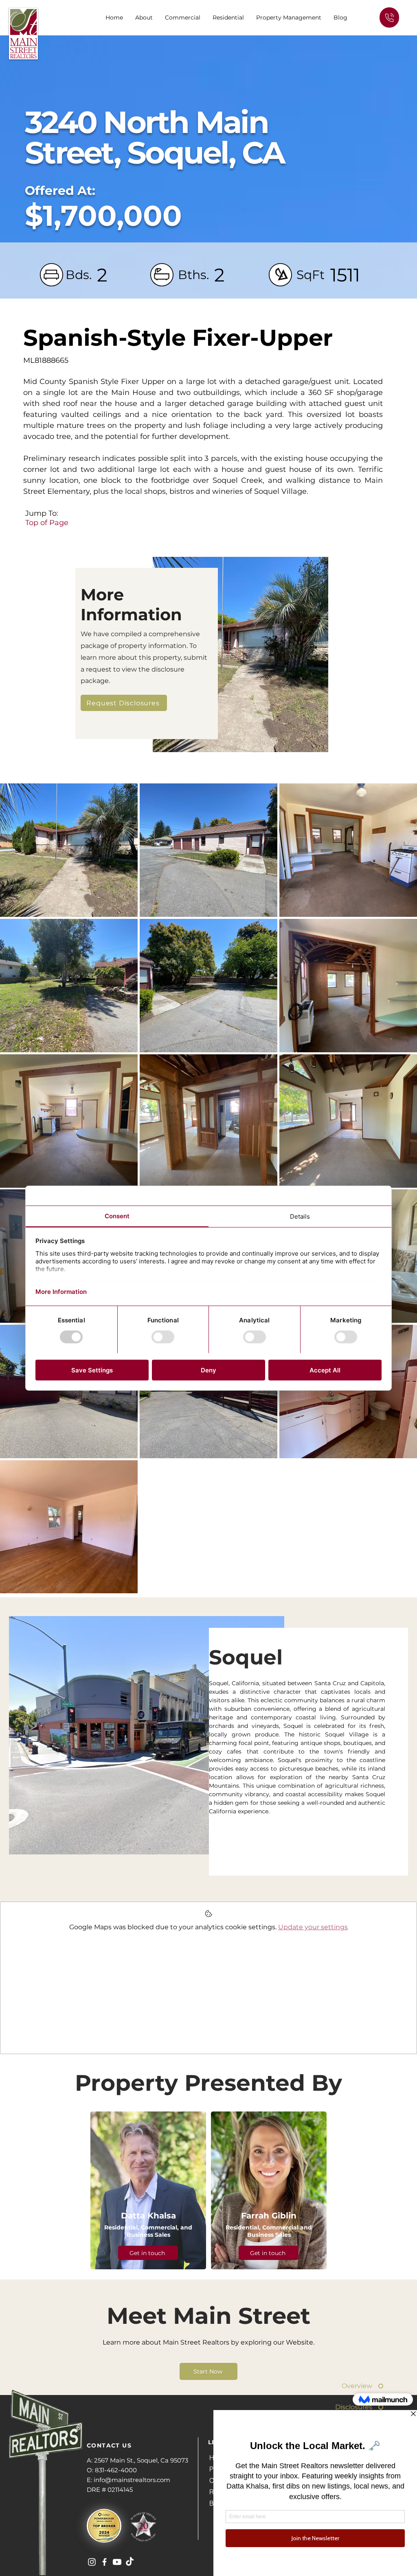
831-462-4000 (116, 2470)
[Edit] (389, 17)
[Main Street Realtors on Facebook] (104, 2562)
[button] (183, 17)
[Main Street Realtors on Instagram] (92, 2562)
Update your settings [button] (313, 1927)
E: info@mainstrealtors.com (128, 2480)
